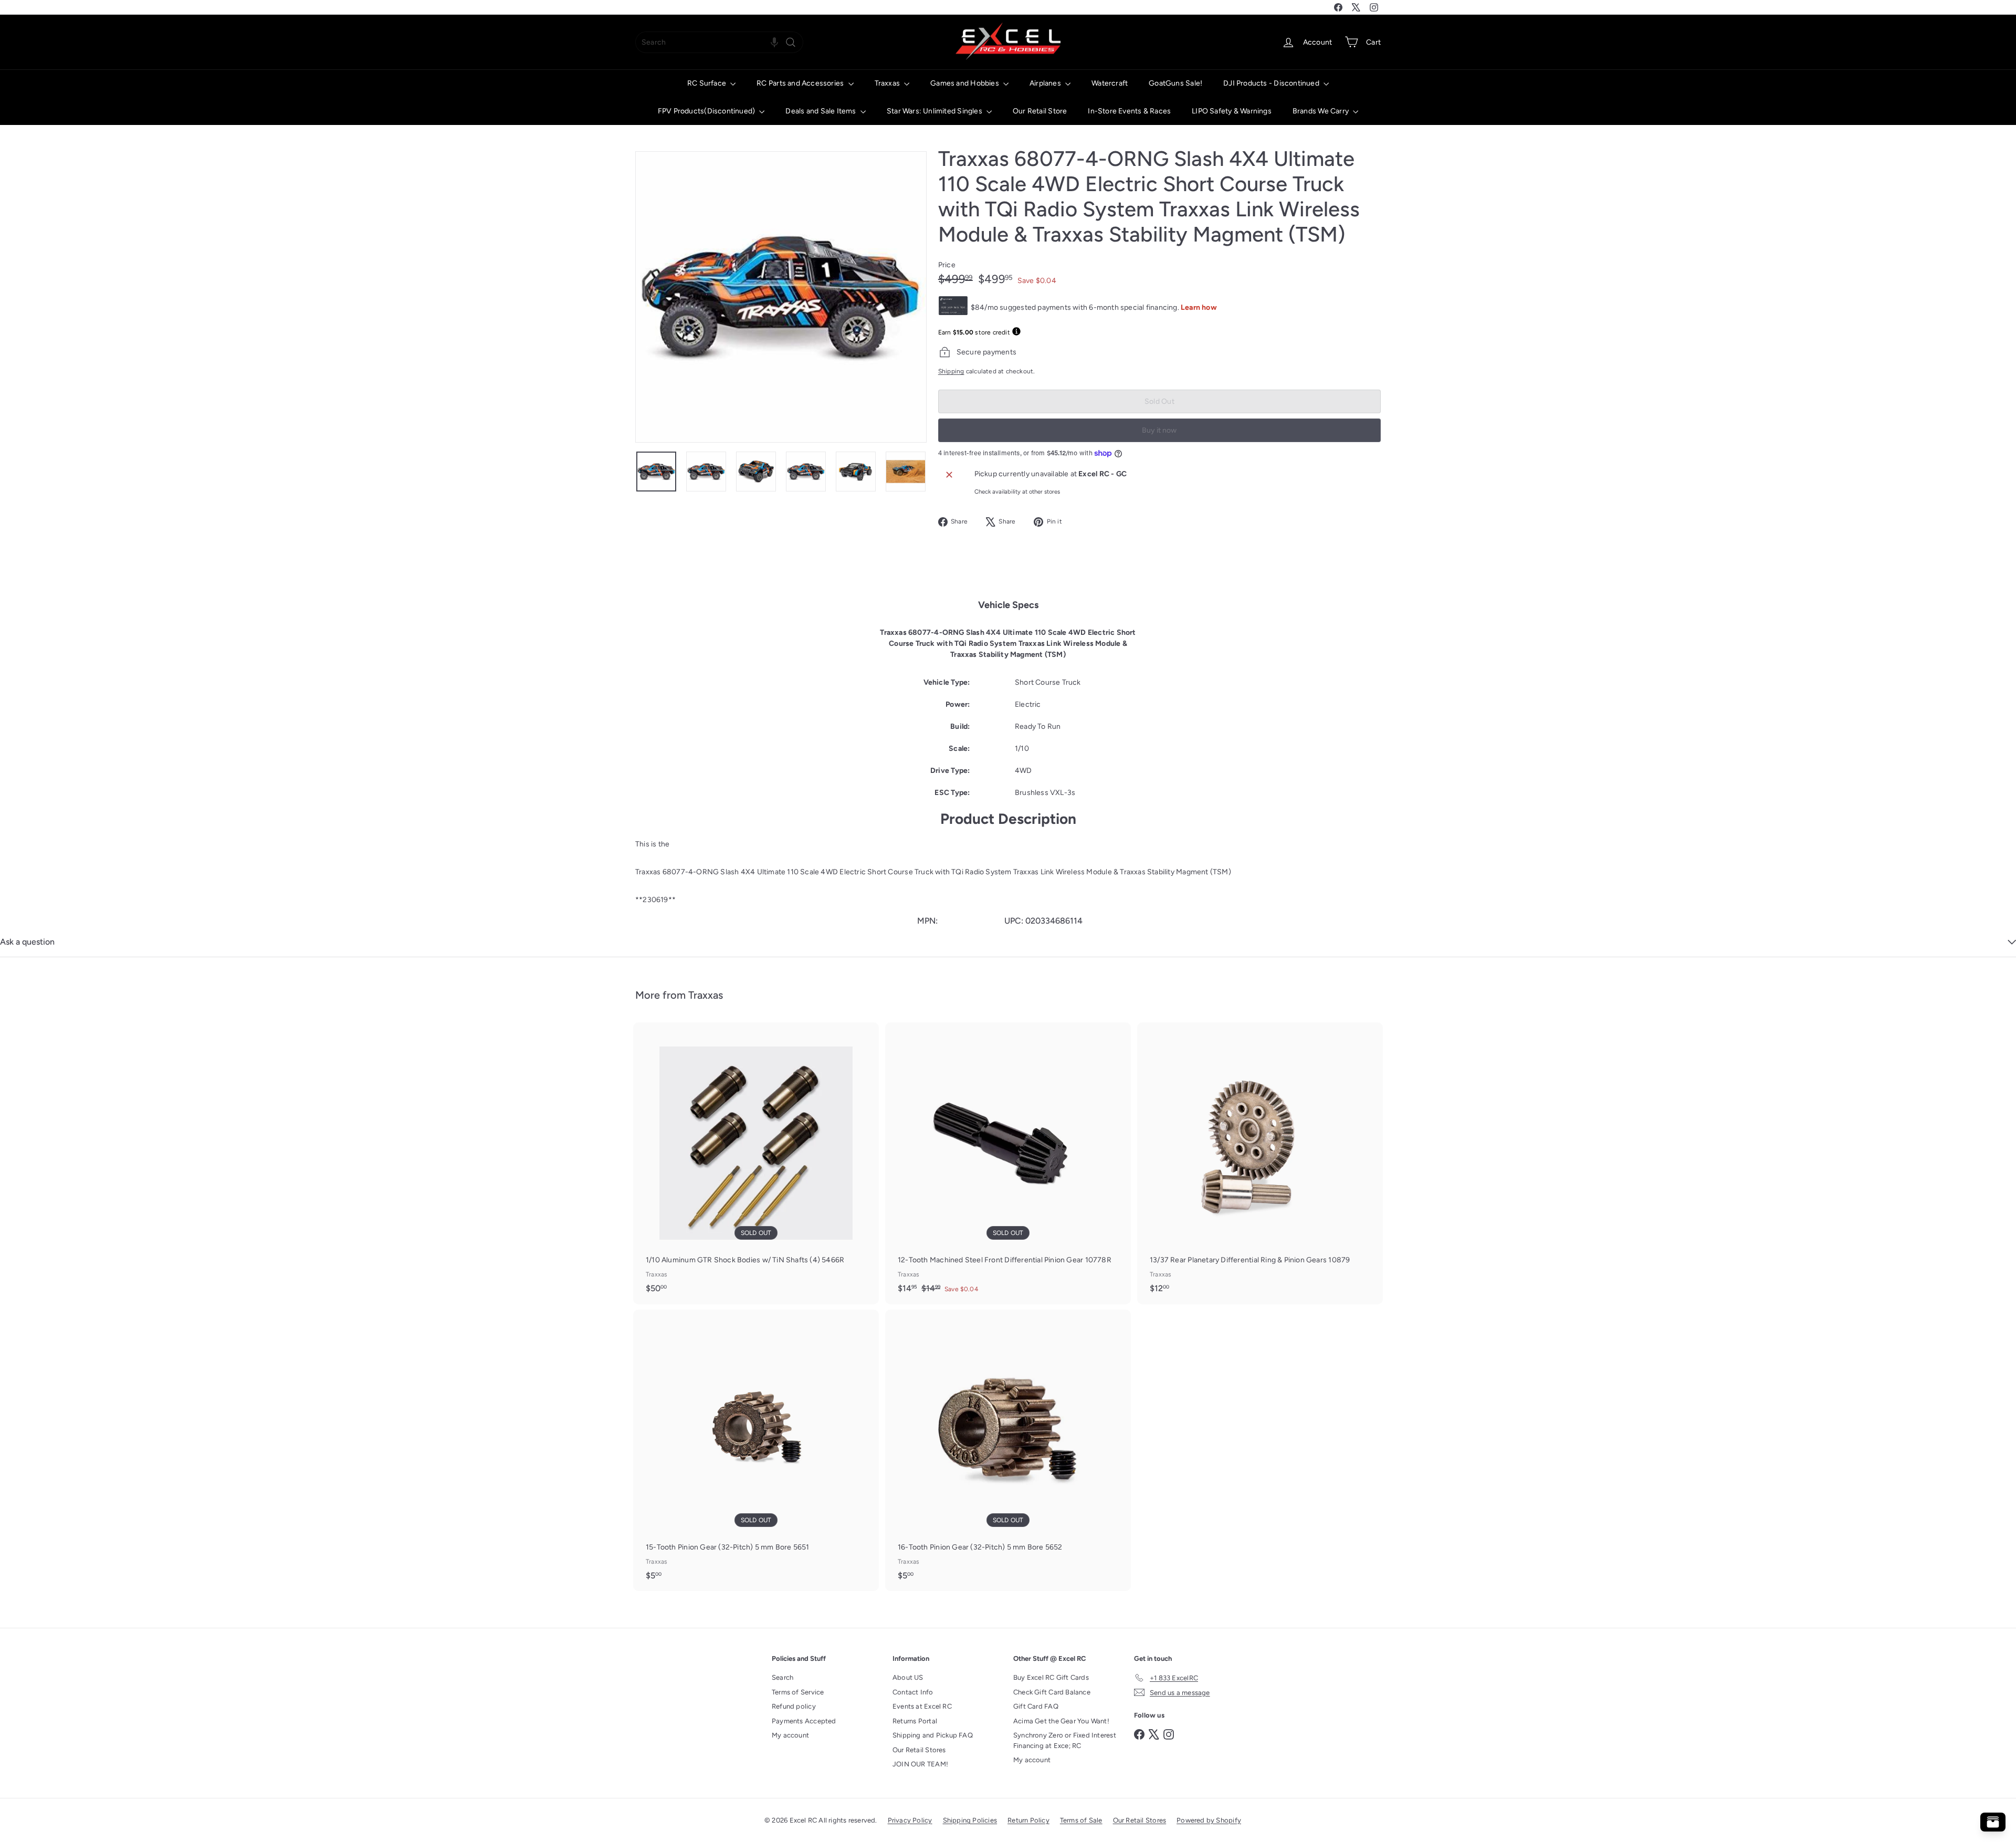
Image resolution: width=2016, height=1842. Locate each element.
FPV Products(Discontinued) (707, 111)
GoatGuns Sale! (1175, 83)
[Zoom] (781, 297)
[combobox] (719, 42)
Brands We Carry (1321, 111)
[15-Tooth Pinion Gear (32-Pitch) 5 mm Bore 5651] (756, 1450)
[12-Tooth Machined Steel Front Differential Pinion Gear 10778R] (1008, 1163)
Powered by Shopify (1209, 1820)
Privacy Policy (910, 1820)
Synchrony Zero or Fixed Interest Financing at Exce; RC (1065, 1740)
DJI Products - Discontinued (1272, 83)
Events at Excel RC (922, 1706)
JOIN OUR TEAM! (920, 1764)
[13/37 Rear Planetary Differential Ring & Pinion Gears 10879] (1260, 1163)
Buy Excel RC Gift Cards (1051, 1677)
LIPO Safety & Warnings (1232, 111)
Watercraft (1110, 83)
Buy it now (1159, 430)
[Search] (791, 42)
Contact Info (913, 1692)
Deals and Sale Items (821, 111)
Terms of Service (798, 1692)
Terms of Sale (1081, 1820)
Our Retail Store (1040, 111)
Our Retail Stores (919, 1750)
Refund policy (794, 1706)
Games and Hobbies (965, 83)
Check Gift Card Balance (1052, 1692)
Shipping (951, 371)
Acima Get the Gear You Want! (1061, 1721)
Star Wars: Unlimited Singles (935, 111)
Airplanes (1046, 83)
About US (908, 1677)
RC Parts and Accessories (801, 83)
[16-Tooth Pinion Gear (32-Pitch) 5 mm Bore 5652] (1008, 1450)
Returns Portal (915, 1721)
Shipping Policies (970, 1820)
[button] (774, 42)
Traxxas (888, 83)
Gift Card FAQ (1036, 1706)
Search (783, 1677)
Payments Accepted (804, 1721)
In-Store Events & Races (1129, 111)
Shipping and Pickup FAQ (933, 1735)
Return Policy (1028, 1820)
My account (790, 1735)
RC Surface (707, 83)
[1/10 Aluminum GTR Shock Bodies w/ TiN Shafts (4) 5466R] (756, 1163)
